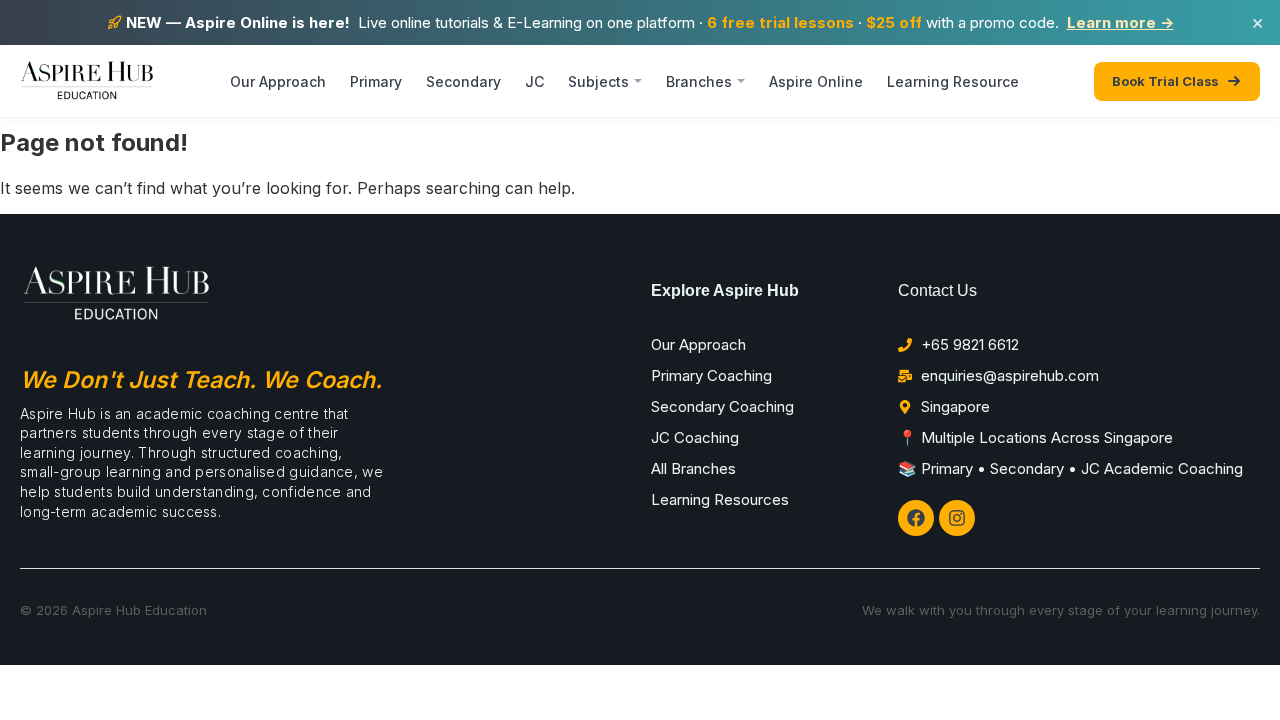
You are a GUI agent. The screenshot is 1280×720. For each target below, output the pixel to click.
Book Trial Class (1165, 81)
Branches (699, 81)
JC (534, 81)
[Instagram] (957, 518)
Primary (376, 81)
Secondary (463, 81)
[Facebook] (916, 518)
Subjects (598, 81)
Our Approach (278, 81)
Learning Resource (953, 81)
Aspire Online (816, 81)
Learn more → (1120, 22)
